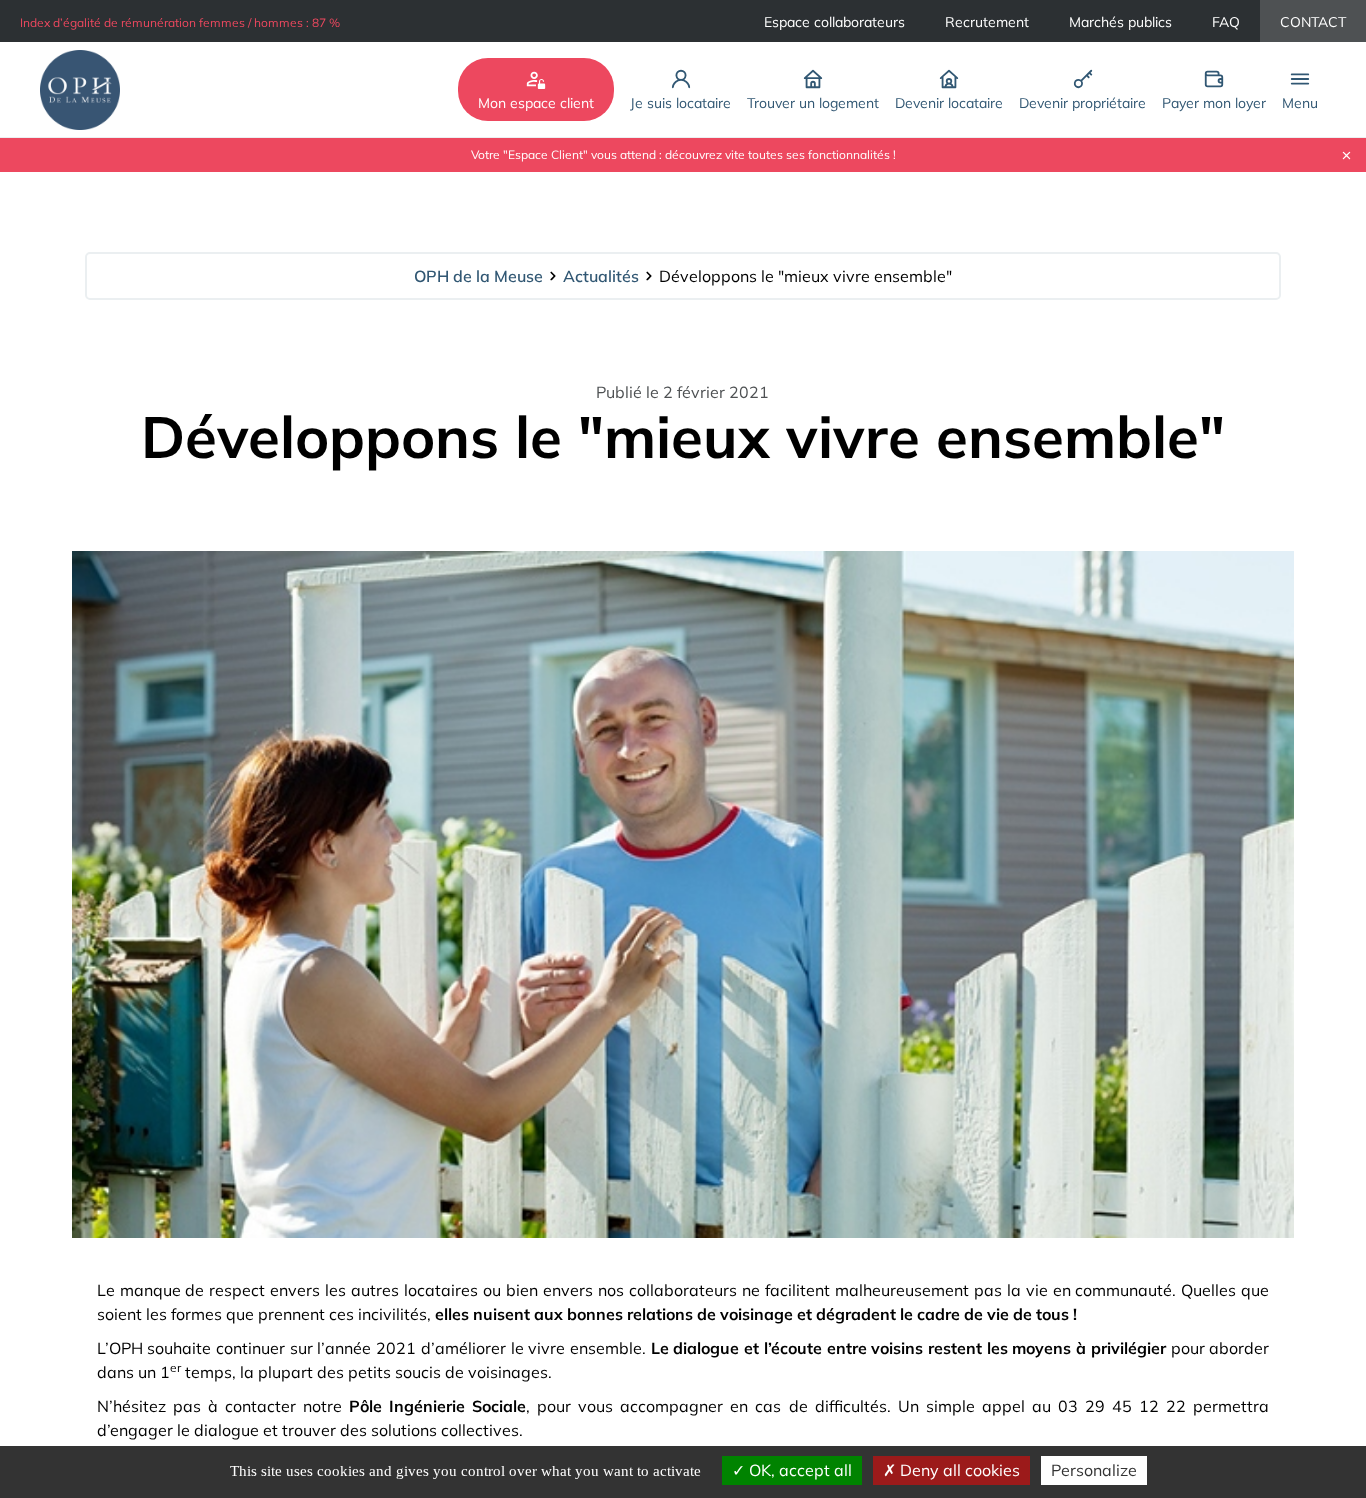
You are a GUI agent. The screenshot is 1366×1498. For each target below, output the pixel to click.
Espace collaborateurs (834, 22)
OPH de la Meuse (478, 276)
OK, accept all (798, 1470)
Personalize (1094, 1470)
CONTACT (1313, 22)
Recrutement (987, 22)
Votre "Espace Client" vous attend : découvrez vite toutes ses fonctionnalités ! (683, 155)
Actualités (601, 276)
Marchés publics (1120, 22)
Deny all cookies (958, 1470)
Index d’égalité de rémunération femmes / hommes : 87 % (180, 22)
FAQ (1226, 22)
